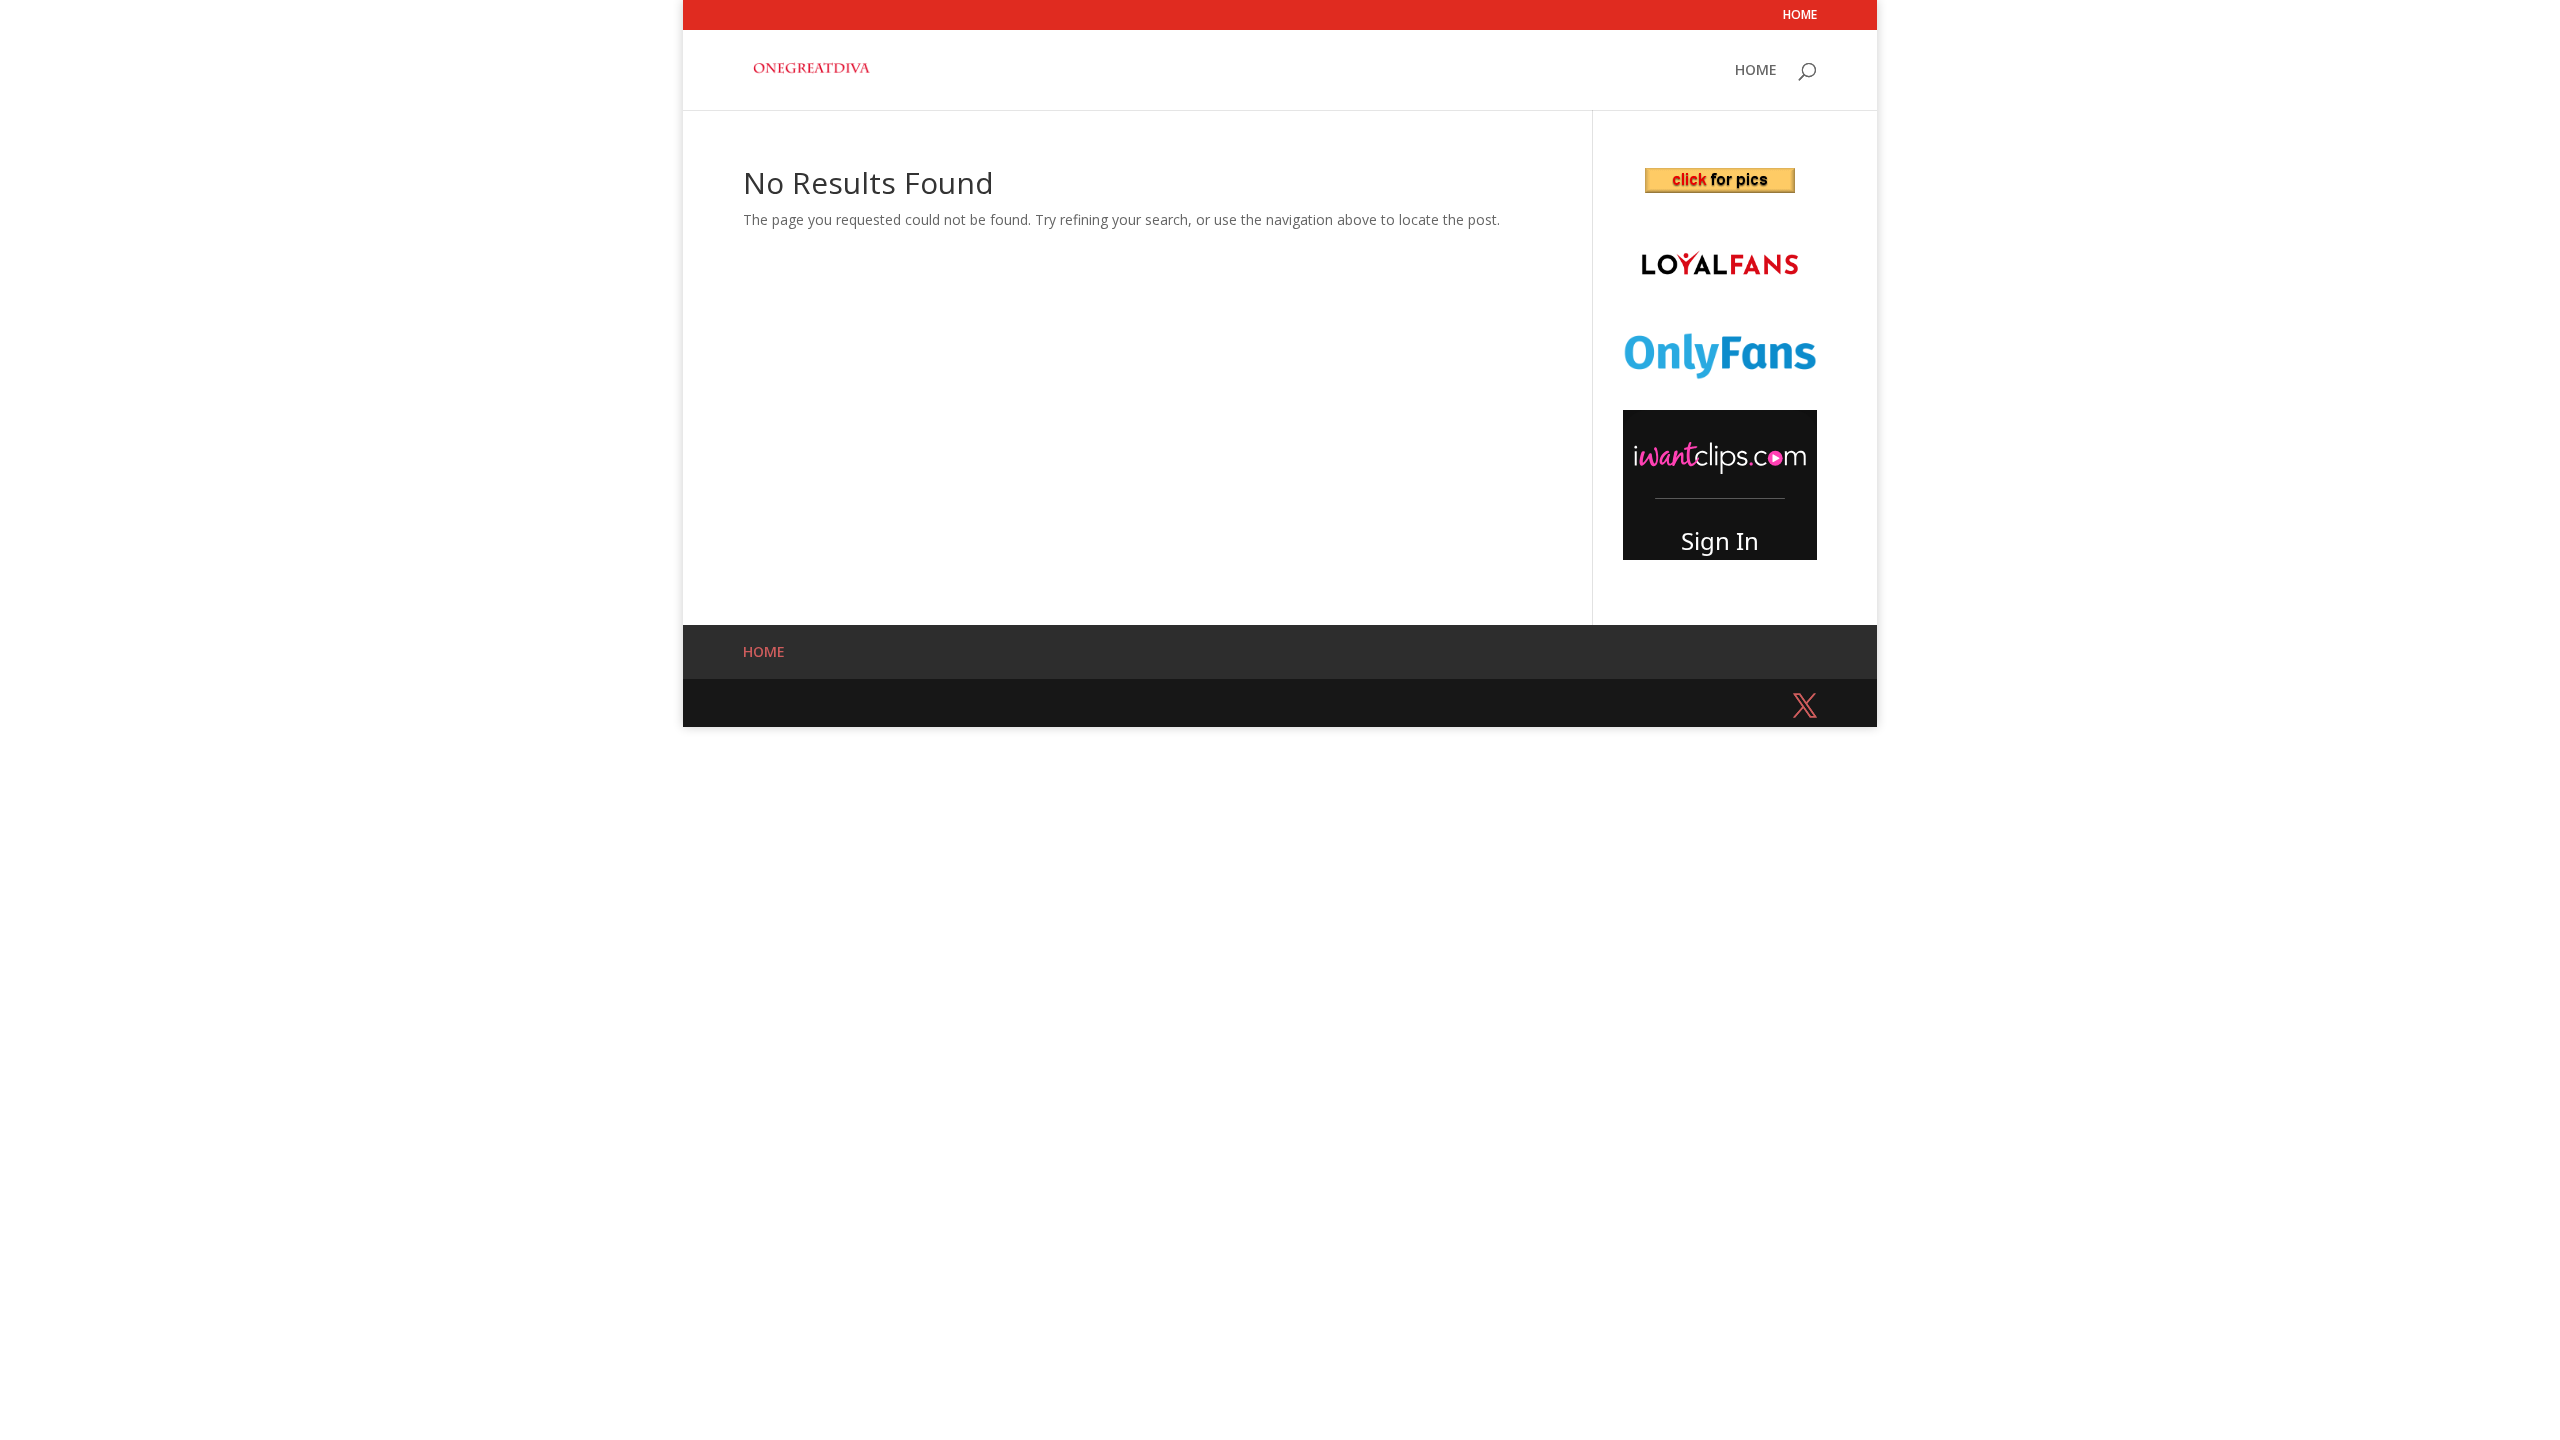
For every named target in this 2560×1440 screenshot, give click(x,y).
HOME (1800, 16)
